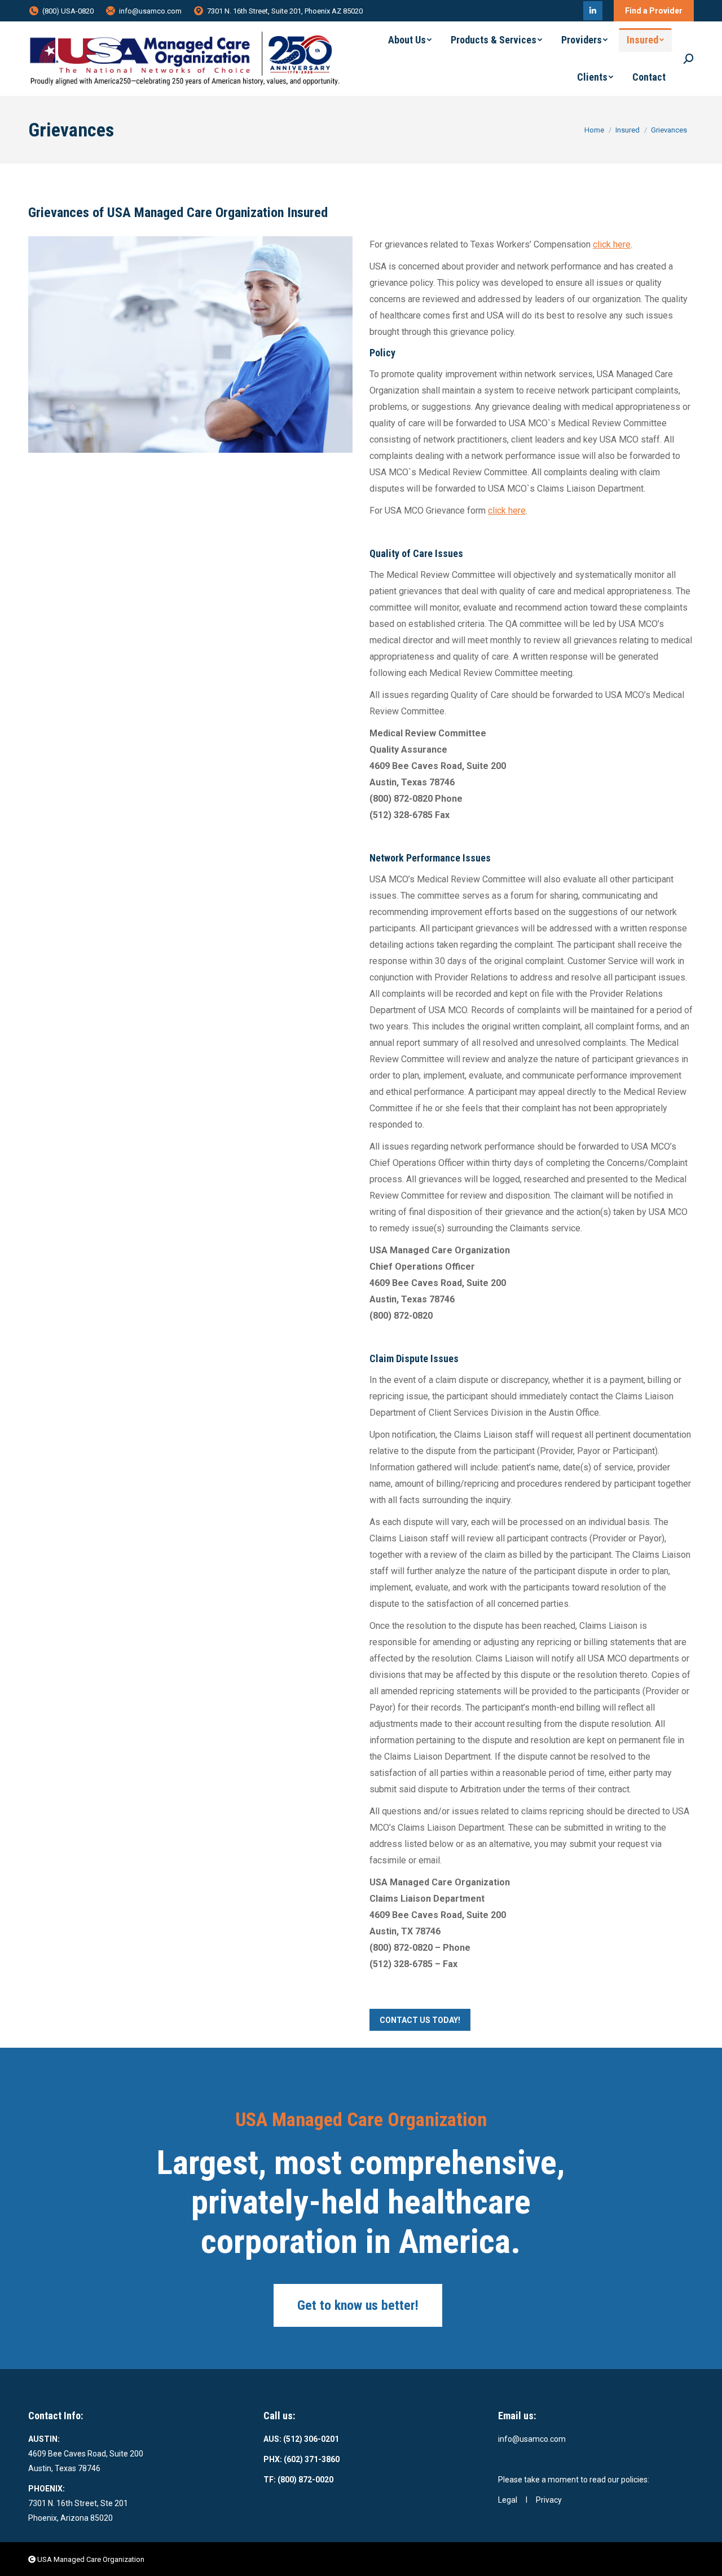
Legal (508, 2500)
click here (612, 244)
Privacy (549, 2500)
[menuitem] (410, 40)
